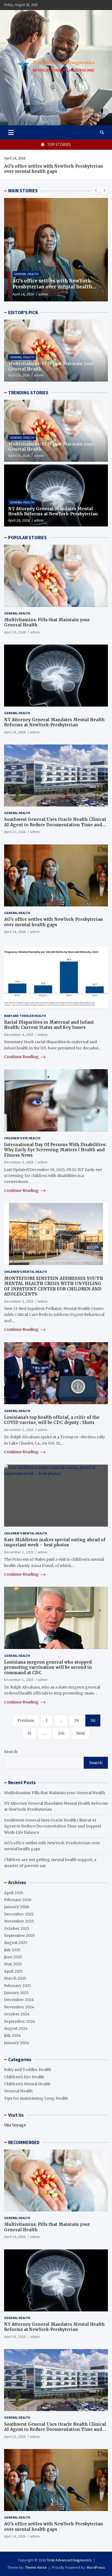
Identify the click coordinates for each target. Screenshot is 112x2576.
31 (29, 1733)
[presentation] (96, 190)
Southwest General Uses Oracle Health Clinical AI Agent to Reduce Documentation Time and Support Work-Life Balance (55, 825)
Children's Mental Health (26, 1272)
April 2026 (14, 1893)
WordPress (96, 2567)
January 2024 (17, 2043)
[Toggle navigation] (11, 132)
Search (11, 1752)
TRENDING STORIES (28, 393)
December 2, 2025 (19, 1430)
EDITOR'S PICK (23, 313)
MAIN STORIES (23, 191)
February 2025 (18, 1986)
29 (77, 1720)
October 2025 (17, 1928)
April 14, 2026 (23, 294)
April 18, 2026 (19, 520)
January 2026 (17, 1907)
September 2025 (19, 1936)
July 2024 (13, 2035)
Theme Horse (36, 2567)
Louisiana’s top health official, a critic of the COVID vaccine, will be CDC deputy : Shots (52, 1420)
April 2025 (14, 1971)
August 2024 (16, 2028)
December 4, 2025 (19, 1035)
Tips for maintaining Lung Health (36, 2098)
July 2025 (12, 1950)
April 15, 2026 (15, 832)
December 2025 (19, 1914)
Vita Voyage (15, 2125)
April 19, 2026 (19, 375)
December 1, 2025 (19, 1680)
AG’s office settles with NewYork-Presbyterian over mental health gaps (54, 169)
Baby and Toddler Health (25, 1016)
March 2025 (15, 1978)
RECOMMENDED (24, 2142)
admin (43, 294)
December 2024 (19, 2000)
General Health (26, 274)
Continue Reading (22, 1057)
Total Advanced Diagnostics (69, 2560)
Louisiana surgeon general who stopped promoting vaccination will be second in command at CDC (48, 1667)
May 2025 (13, 1964)
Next (80, 1733)
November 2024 (19, 2007)
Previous (26, 1720)
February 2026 (18, 1900)
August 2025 (16, 1943)
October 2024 (17, 2014)
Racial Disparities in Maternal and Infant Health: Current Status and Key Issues (49, 1025)
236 (61, 1733)
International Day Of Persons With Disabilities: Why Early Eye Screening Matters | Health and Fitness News (55, 1150)
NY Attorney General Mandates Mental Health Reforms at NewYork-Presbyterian (53, 511)
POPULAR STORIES (27, 538)
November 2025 (19, 1921)
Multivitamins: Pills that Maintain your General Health (55, 1793)
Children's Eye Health (22, 1138)
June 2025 (13, 1957)
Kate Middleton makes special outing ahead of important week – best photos (55, 1542)
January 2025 (16, 1993)
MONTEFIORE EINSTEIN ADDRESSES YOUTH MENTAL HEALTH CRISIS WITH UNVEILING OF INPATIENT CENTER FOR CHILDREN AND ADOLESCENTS (54, 1286)
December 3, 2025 (19, 1162)
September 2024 (20, 2021)
